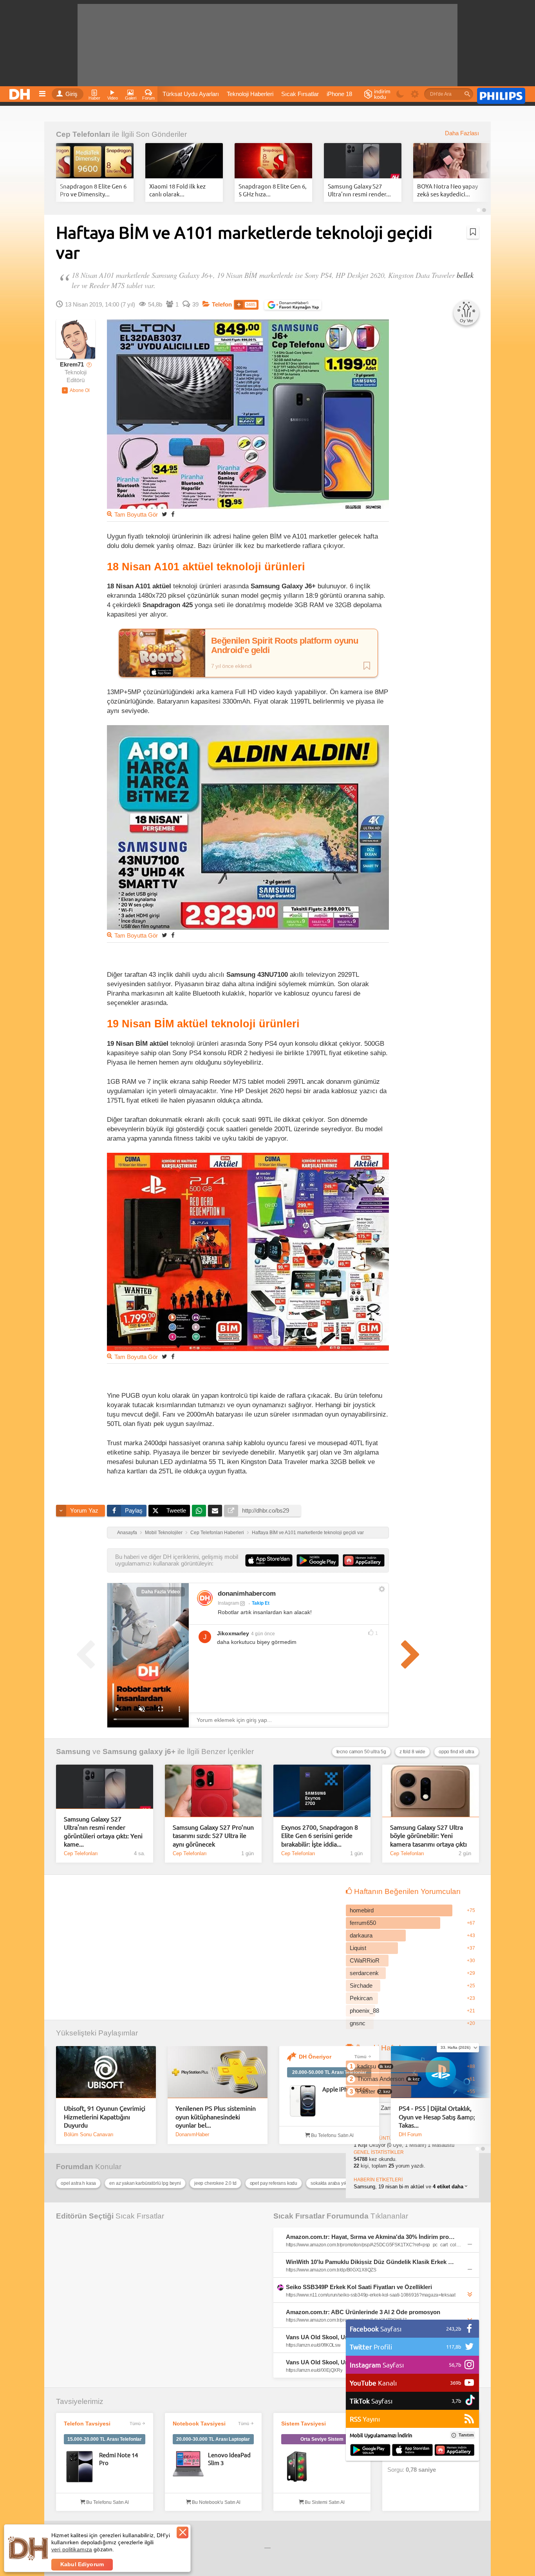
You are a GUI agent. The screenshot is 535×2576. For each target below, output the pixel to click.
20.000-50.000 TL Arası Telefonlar (329, 2072)
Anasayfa (127, 1533)
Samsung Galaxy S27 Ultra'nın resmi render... (359, 190)
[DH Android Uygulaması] (370, 2451)
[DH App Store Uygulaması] (412, 2451)
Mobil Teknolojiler (164, 1533)
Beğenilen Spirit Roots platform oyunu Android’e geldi (285, 646)
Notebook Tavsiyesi (199, 2424)
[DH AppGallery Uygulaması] (455, 2451)
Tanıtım (466, 2435)
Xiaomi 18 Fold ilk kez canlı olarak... (177, 190)
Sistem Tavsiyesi (304, 2424)
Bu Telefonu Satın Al (332, 2135)
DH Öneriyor (315, 2057)
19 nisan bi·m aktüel (401, 2187)
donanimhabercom (247, 1594)
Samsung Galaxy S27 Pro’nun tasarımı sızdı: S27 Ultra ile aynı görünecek (213, 1835)
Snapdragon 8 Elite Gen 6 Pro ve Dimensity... (93, 190)
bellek (465, 275)
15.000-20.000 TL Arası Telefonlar (105, 2439)
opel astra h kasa (78, 2183)
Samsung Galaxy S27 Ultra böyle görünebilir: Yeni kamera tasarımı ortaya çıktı (428, 1835)
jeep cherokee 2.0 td (215, 2183)
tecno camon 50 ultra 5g (361, 1752)
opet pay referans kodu (274, 2183)
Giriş (71, 94)
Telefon (222, 305)
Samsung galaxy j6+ (139, 1751)
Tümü (361, 2057)
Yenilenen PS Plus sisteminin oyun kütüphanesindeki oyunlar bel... (216, 2116)
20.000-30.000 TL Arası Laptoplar (213, 2439)
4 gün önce (263, 1634)
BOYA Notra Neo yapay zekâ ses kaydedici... (447, 190)
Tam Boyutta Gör (136, 515)
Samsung (73, 1751)
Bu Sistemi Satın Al (324, 2502)
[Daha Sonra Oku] (473, 232)
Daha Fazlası (462, 133)
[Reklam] (501, 94)
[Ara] (467, 94)
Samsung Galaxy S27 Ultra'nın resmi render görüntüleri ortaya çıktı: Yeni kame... (103, 1831)
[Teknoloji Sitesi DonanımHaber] (21, 92)
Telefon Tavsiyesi (87, 2424)
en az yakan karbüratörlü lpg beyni (145, 2183)
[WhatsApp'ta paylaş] (199, 1511)
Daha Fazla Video (161, 1592)
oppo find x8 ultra (456, 1752)
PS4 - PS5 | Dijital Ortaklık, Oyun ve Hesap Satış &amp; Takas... (437, 2116)
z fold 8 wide (412, 1752)
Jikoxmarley (233, 1633)
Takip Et (261, 1603)
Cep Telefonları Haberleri (217, 1533)
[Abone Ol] (76, 390)
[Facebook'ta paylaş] (173, 514)
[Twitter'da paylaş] (164, 514)
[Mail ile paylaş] (215, 1511)
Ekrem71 (72, 365)
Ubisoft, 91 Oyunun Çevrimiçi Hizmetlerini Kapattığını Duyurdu (105, 2116)
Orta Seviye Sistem (322, 2439)
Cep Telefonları (83, 134)
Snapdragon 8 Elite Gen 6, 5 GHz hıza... (273, 190)
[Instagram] (205, 1598)
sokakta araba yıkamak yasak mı (344, 2183)
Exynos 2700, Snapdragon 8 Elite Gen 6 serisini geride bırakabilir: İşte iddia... (320, 1835)
